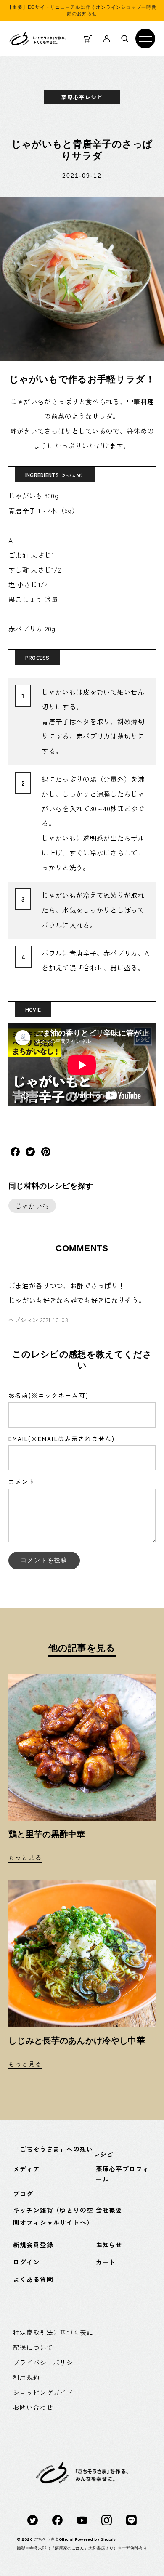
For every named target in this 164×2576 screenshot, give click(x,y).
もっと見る (25, 1858)
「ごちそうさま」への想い (53, 2149)
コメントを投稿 (44, 1560)
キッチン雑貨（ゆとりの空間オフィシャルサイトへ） (53, 2216)
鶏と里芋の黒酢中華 (47, 1834)
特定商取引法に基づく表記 (53, 2332)
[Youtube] (82, 2520)
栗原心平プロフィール (123, 2174)
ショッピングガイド (43, 2392)
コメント (22, 1481)
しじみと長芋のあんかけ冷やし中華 (77, 2041)
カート (106, 2262)
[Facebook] (57, 2520)
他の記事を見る (82, 1648)
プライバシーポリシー (46, 2362)
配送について (33, 2347)
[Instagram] (107, 2520)
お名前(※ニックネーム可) (49, 1395)
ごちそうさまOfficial (54, 2539)
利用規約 (26, 2377)
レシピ (103, 2154)
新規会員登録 (33, 2244)
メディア (26, 2169)
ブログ (23, 2194)
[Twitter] (33, 2520)
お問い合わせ (33, 2407)
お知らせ (109, 2244)
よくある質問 (33, 2279)
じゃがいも (32, 1206)
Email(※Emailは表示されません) (62, 1439)
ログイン (26, 2262)
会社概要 (109, 2210)
